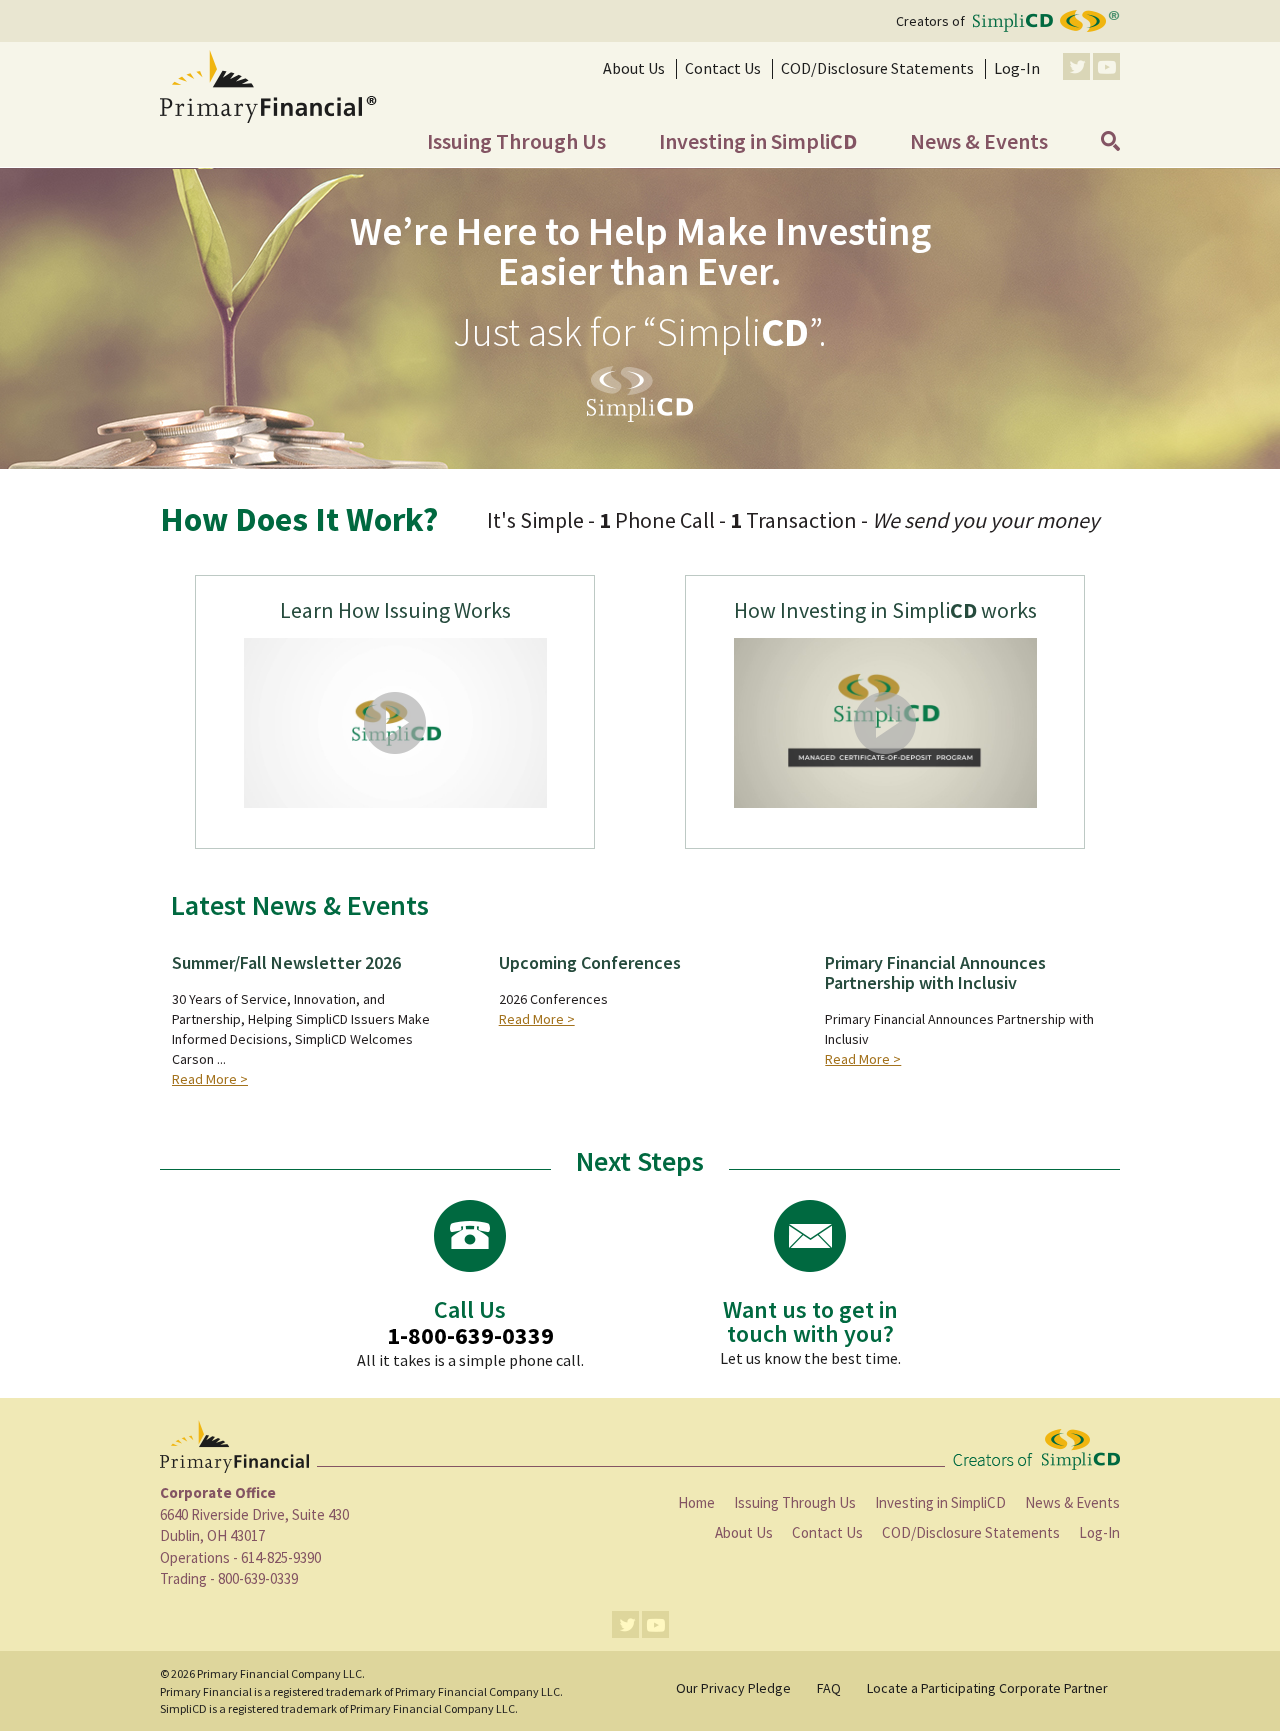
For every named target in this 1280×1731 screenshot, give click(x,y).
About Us (744, 1532)
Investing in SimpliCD (940, 1502)
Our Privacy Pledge (733, 1688)
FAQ (829, 1688)
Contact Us (723, 68)
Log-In (1017, 68)
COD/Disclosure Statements (877, 68)
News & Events (979, 141)
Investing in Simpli (758, 141)
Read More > (210, 1079)
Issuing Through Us (795, 1502)
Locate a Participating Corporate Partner (987, 1688)
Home (696, 1502)
